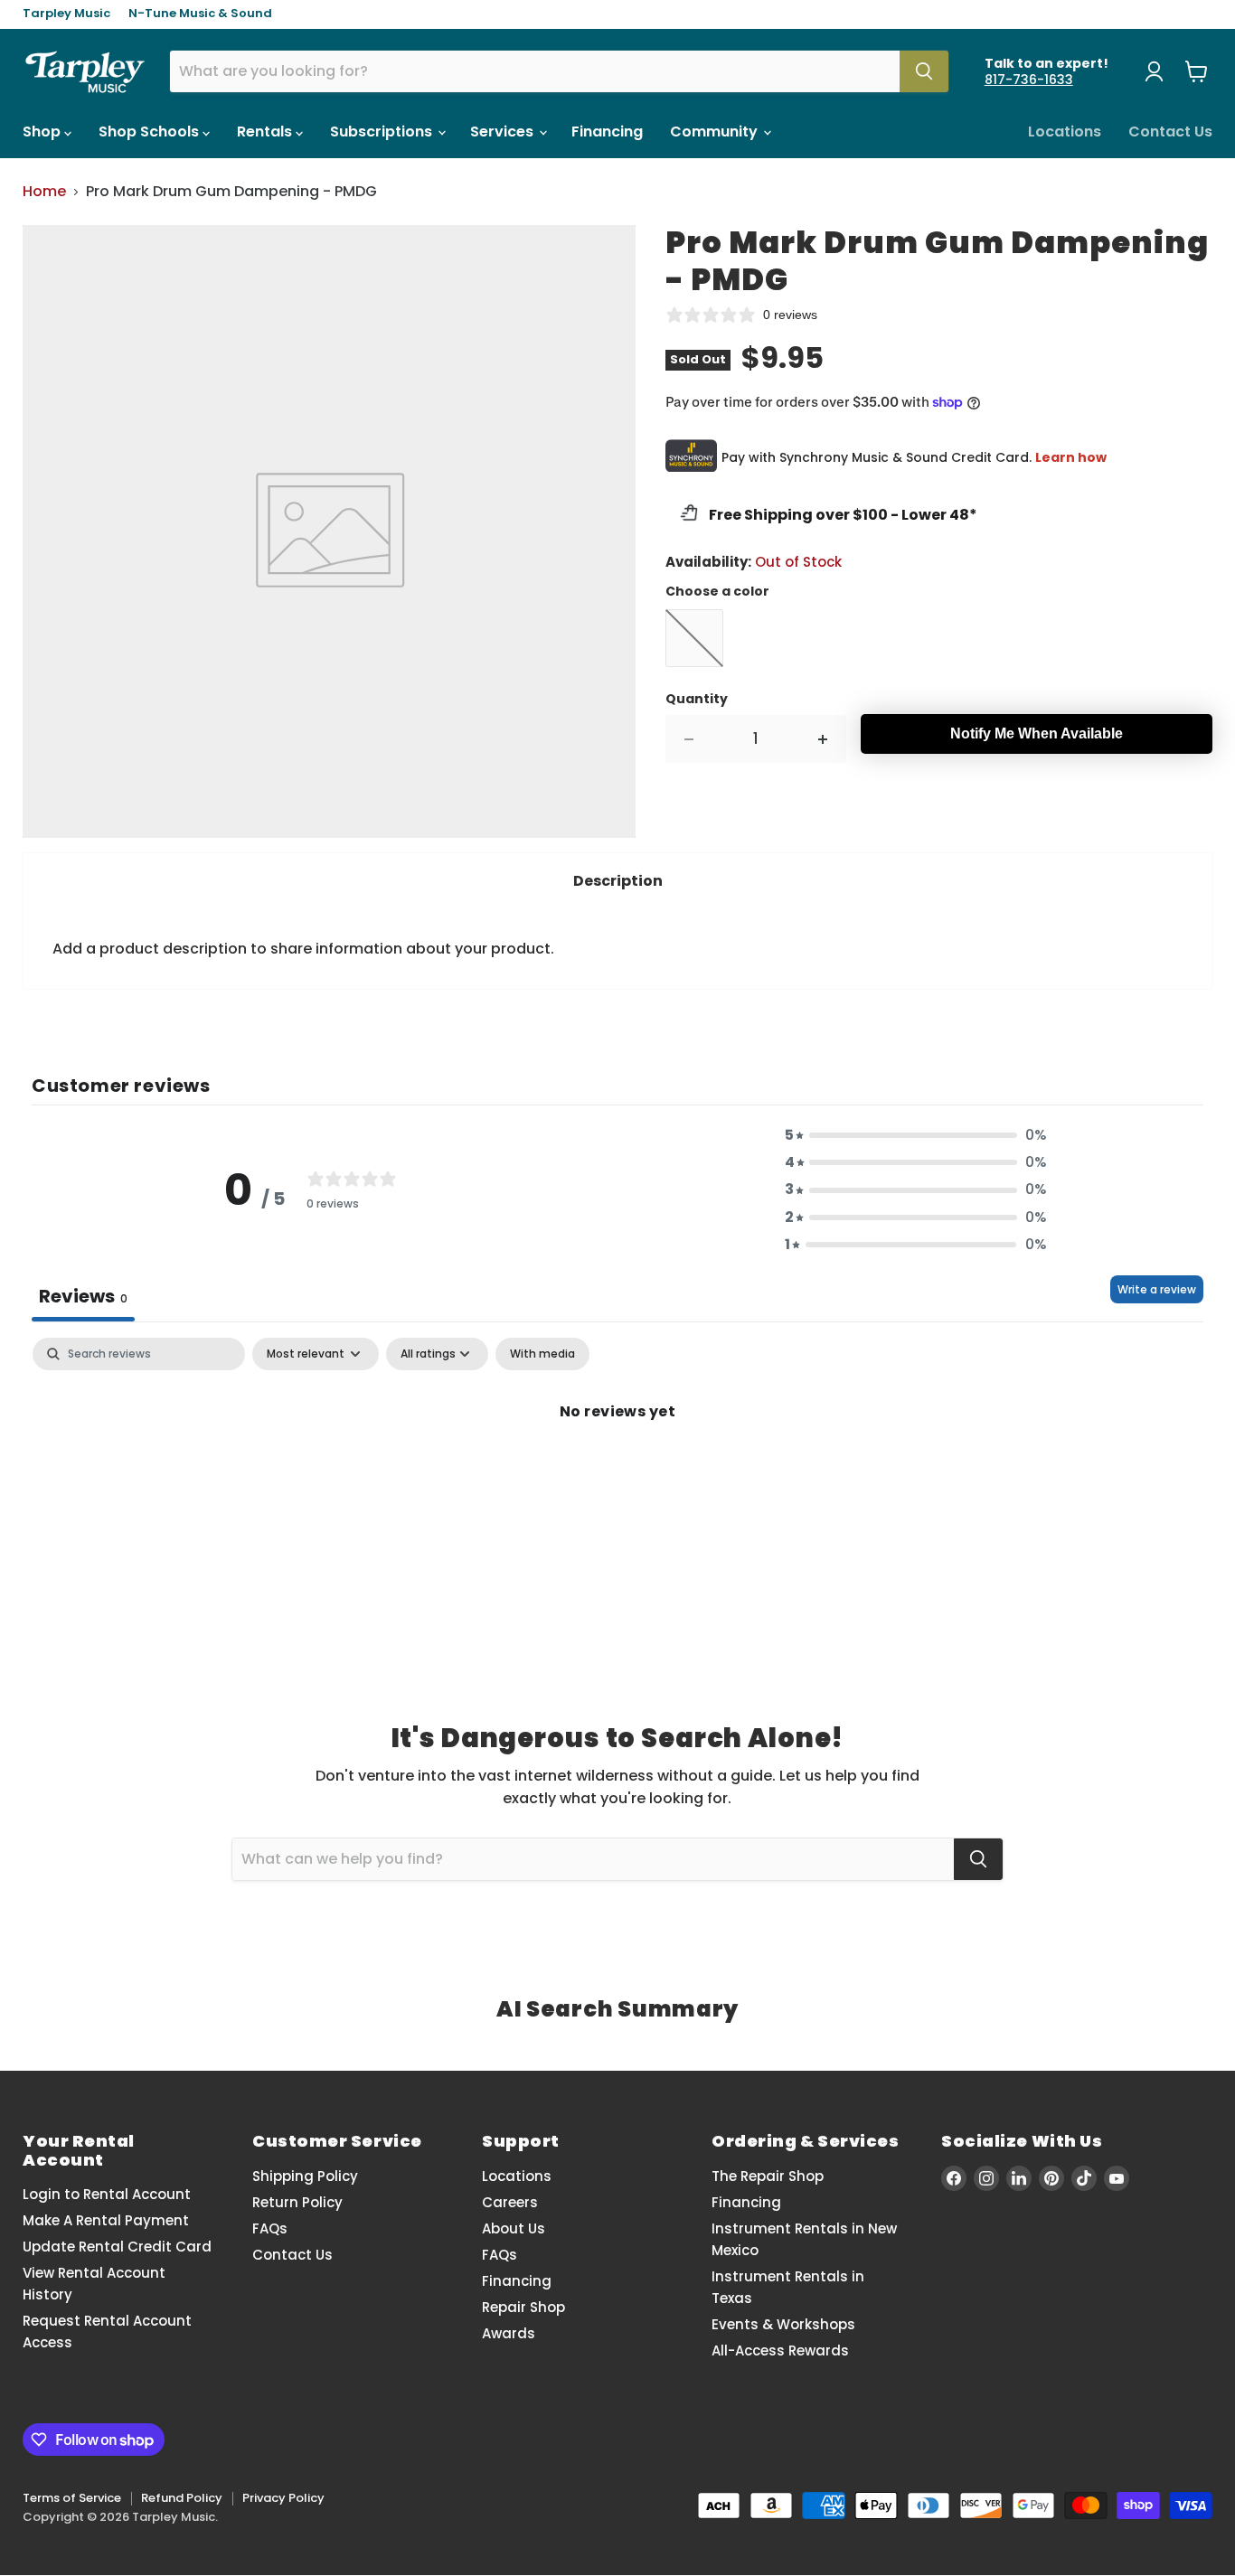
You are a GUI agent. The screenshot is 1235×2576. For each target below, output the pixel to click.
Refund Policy (182, 2498)
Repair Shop (523, 2307)
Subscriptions (383, 132)
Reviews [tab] (83, 1296)
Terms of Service (72, 2498)
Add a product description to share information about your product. (303, 949)
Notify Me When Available (1037, 733)
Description (618, 881)
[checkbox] (542, 1354)
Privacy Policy (283, 2498)
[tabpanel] (617, 1472)
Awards (509, 2333)
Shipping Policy (305, 2176)
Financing (607, 132)
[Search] (924, 71)
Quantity (697, 699)
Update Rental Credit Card (117, 2247)
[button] (916, 1135)
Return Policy (297, 2202)
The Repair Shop (768, 2176)
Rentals (266, 132)
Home (44, 192)
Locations (1065, 132)
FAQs (270, 2228)
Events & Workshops (783, 2324)
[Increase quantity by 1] (823, 739)
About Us (514, 2228)
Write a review (1157, 1289)
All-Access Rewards (780, 2350)
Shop (43, 132)
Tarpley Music (66, 14)
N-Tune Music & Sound (200, 14)
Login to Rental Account (107, 2194)
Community (716, 132)
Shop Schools (151, 132)
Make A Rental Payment (106, 2220)
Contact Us (1170, 132)
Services (504, 132)
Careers (510, 2202)
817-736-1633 (1029, 80)
